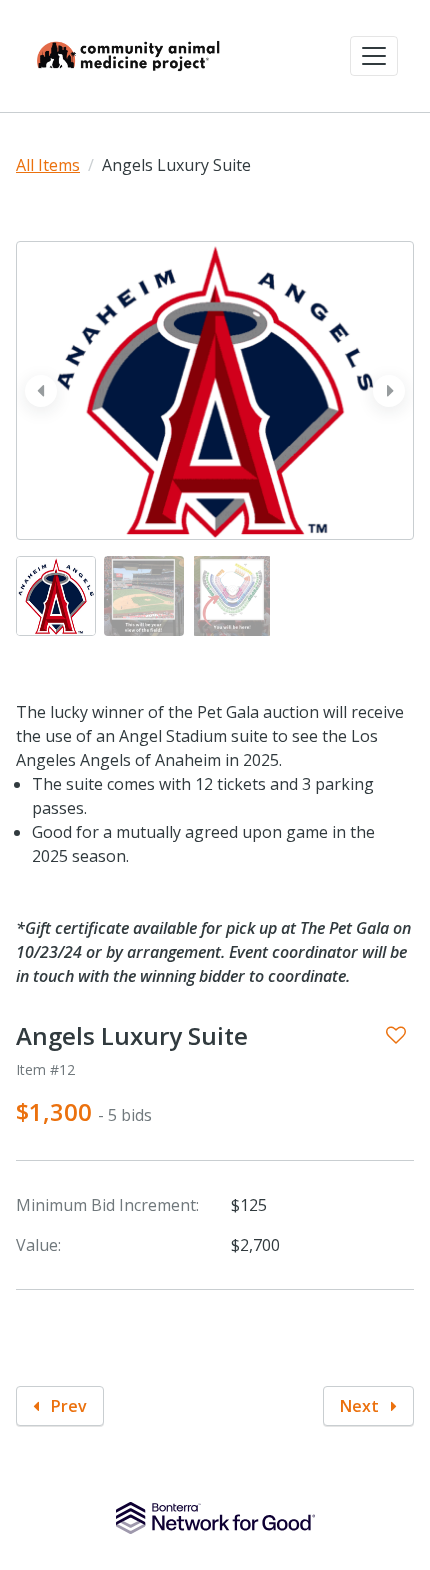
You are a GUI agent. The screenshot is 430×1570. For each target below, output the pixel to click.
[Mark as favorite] (396, 1035)
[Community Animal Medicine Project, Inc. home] (128, 56)
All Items (48, 165)
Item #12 (45, 1069)
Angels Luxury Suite (132, 1036)
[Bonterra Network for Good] (215, 1518)
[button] (374, 56)
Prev (67, 1406)
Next (361, 1406)
